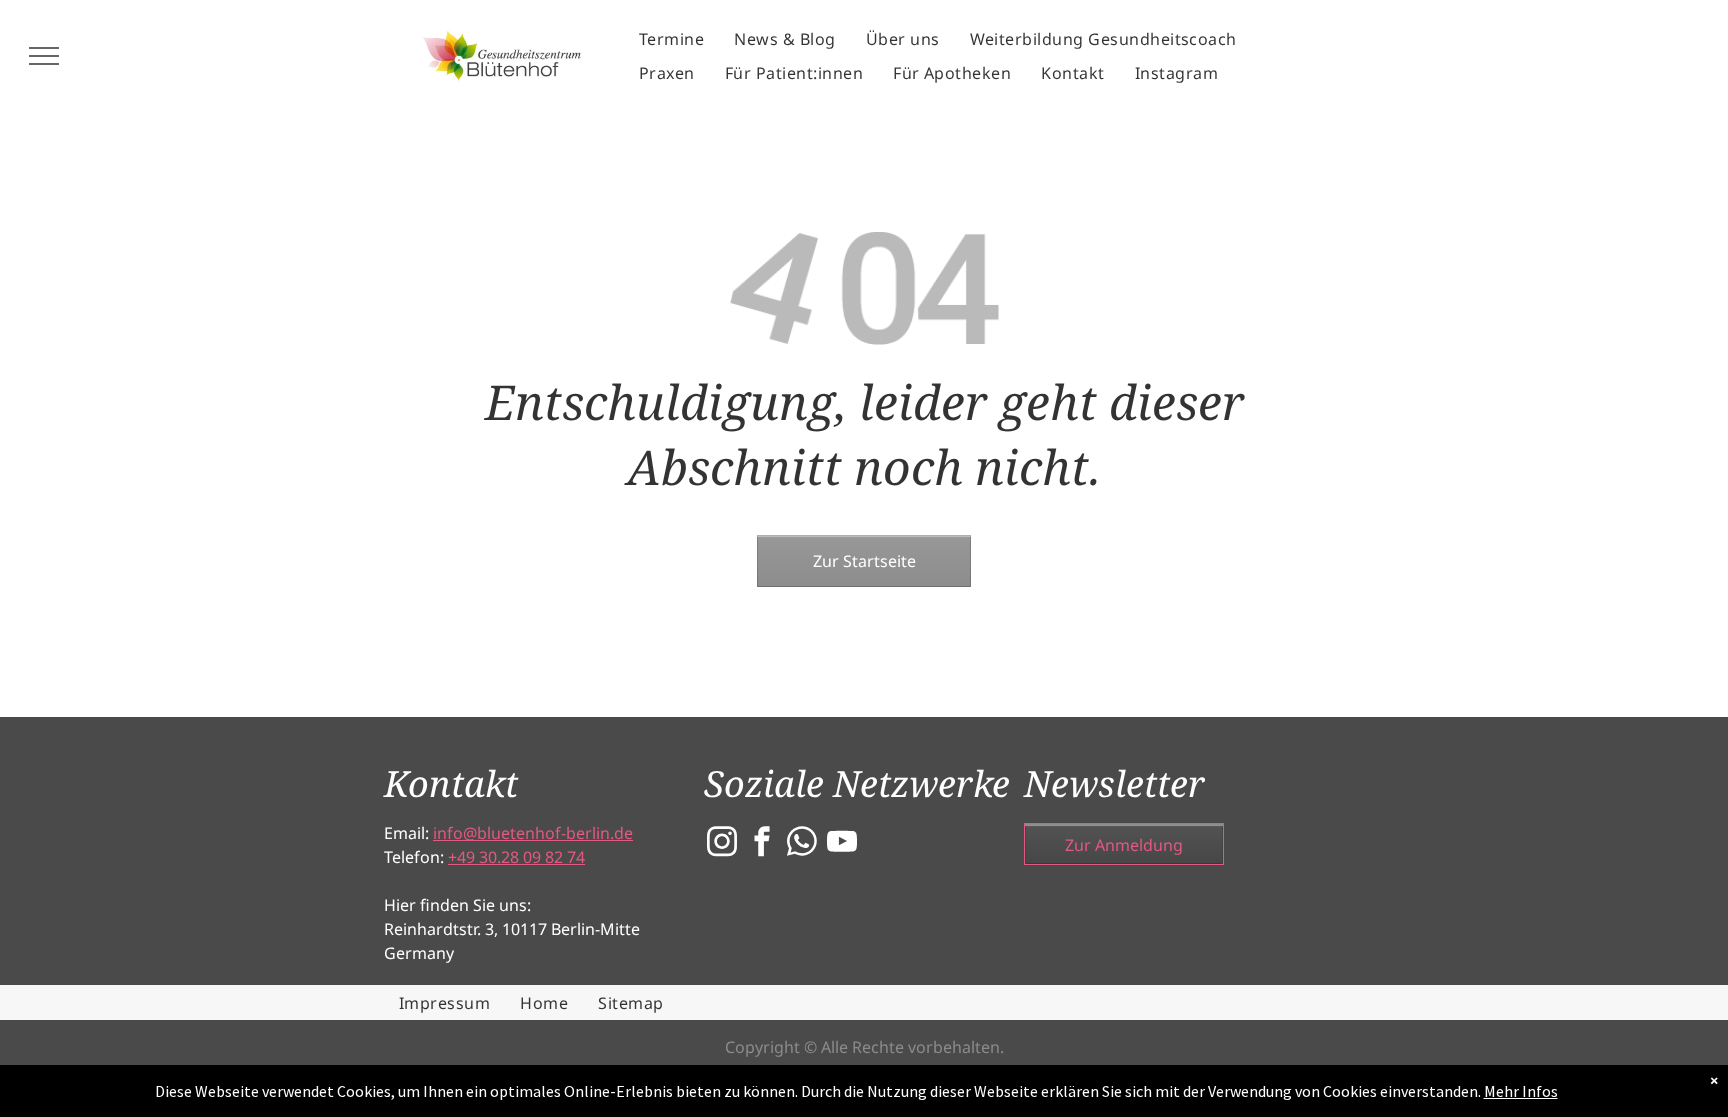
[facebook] (762, 843)
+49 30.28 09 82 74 (516, 857)
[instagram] (722, 843)
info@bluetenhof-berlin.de (533, 833)
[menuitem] (671, 39)
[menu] (44, 56)
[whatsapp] (802, 843)
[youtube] (842, 843)
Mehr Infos (1521, 1091)
